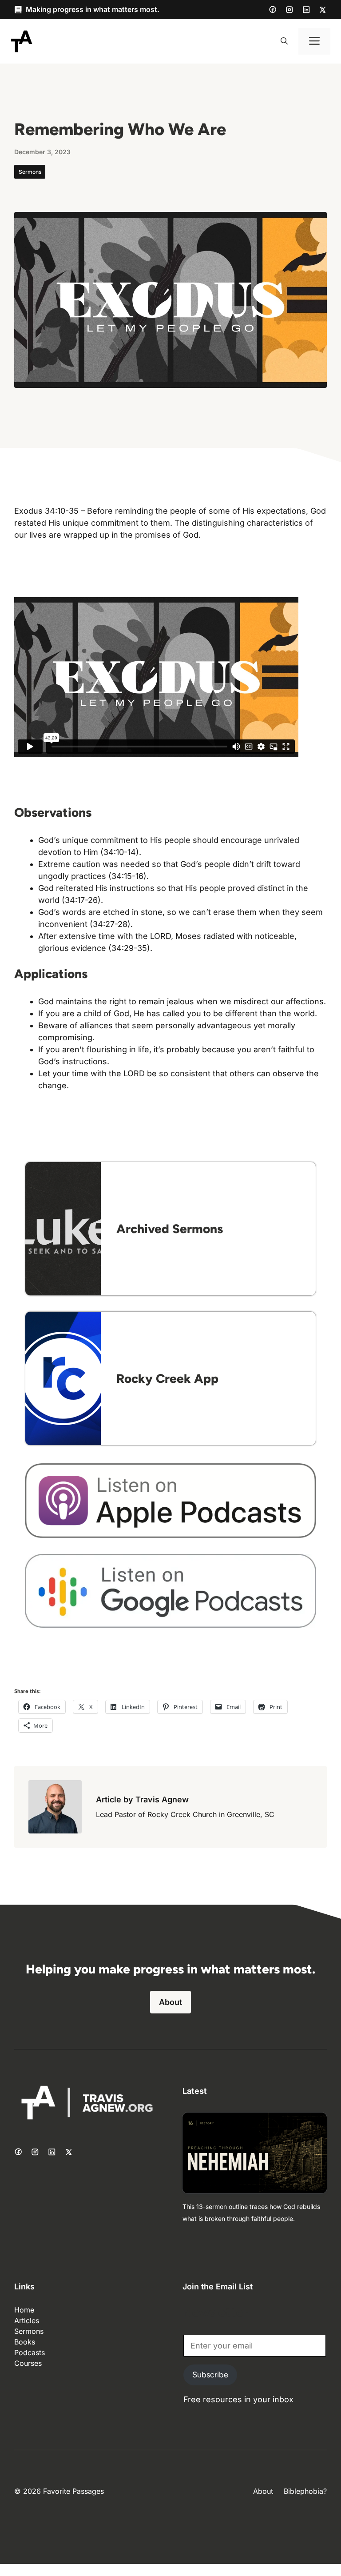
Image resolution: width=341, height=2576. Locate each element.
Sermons (30, 172)
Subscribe (210, 2375)
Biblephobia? (305, 2491)
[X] (323, 10)
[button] (284, 41)
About (170, 2002)
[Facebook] (273, 9)
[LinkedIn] (306, 10)
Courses (28, 2363)
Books (25, 2342)
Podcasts (30, 2352)
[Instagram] (289, 10)
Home (24, 2310)
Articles (27, 2320)
